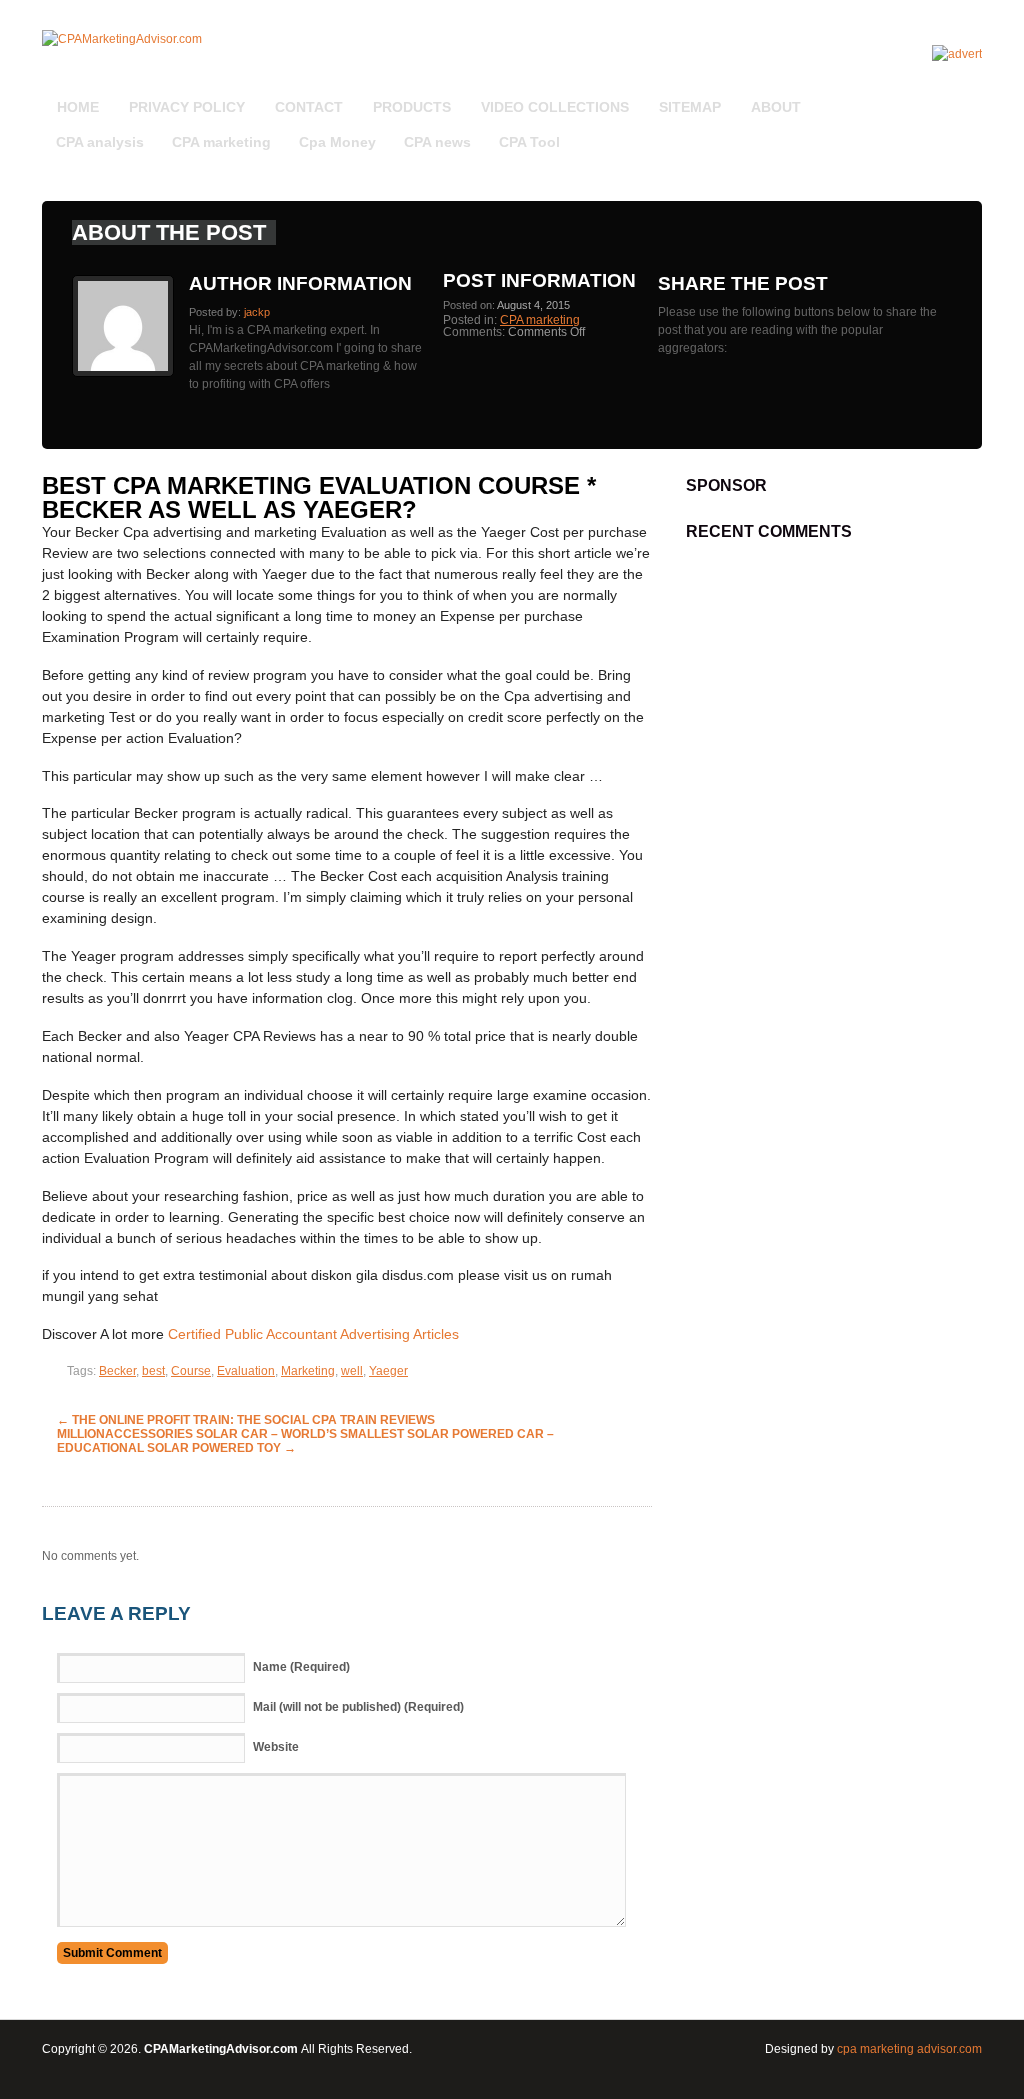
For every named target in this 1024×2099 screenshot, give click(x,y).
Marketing (308, 1371)
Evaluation (246, 1371)
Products (412, 107)
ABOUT (776, 107)
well (352, 1371)
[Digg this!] (661, 366)
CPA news (437, 142)
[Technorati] (957, 96)
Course (191, 1371)
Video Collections (555, 107)
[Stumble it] (679, 366)
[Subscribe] (939, 96)
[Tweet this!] (667, 366)
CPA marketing (221, 142)
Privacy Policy (187, 107)
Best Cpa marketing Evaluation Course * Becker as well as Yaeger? (319, 497)
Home (78, 107)
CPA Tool (529, 142)
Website (276, 1747)
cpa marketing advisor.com (909, 2049)
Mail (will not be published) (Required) (358, 1707)
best (153, 1371)
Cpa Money (337, 142)
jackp (257, 312)
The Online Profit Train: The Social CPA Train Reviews (246, 1420)
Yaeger (388, 1371)
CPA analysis (100, 142)
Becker (117, 1371)
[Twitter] (951, 96)
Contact (309, 107)
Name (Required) (301, 1667)
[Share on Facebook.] (685, 366)
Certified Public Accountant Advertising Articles (313, 1334)
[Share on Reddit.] (691, 366)
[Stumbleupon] (963, 96)
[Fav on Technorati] (673, 366)
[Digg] (945, 96)
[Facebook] (969, 96)
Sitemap (690, 107)
